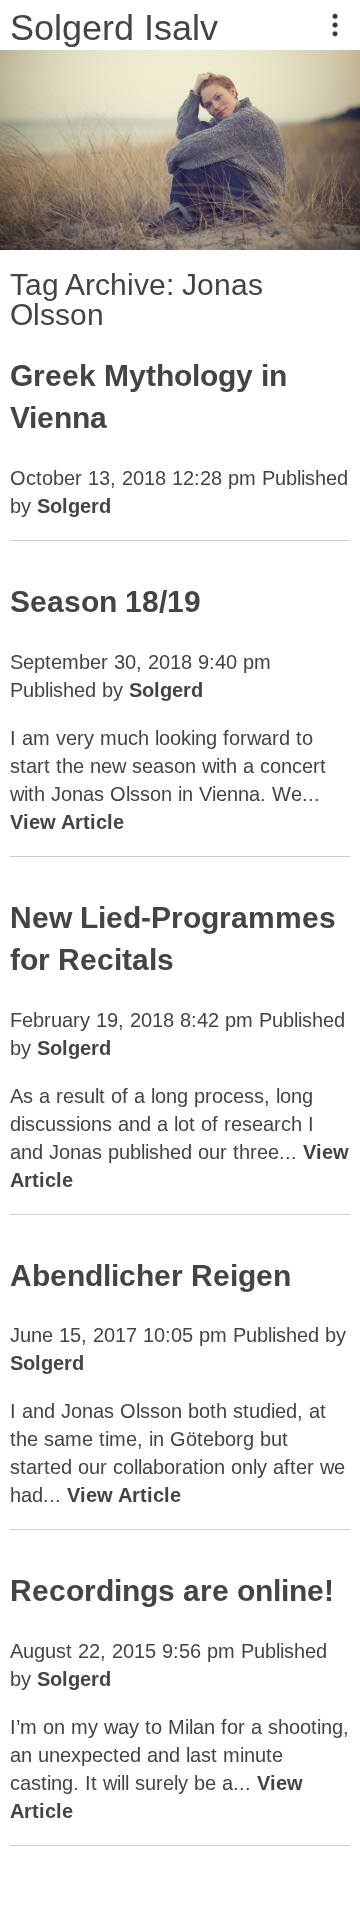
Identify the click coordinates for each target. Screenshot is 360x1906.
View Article (67, 822)
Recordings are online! (172, 1590)
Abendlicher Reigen (150, 1275)
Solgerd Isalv (114, 27)
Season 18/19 (105, 601)
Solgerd (74, 506)
